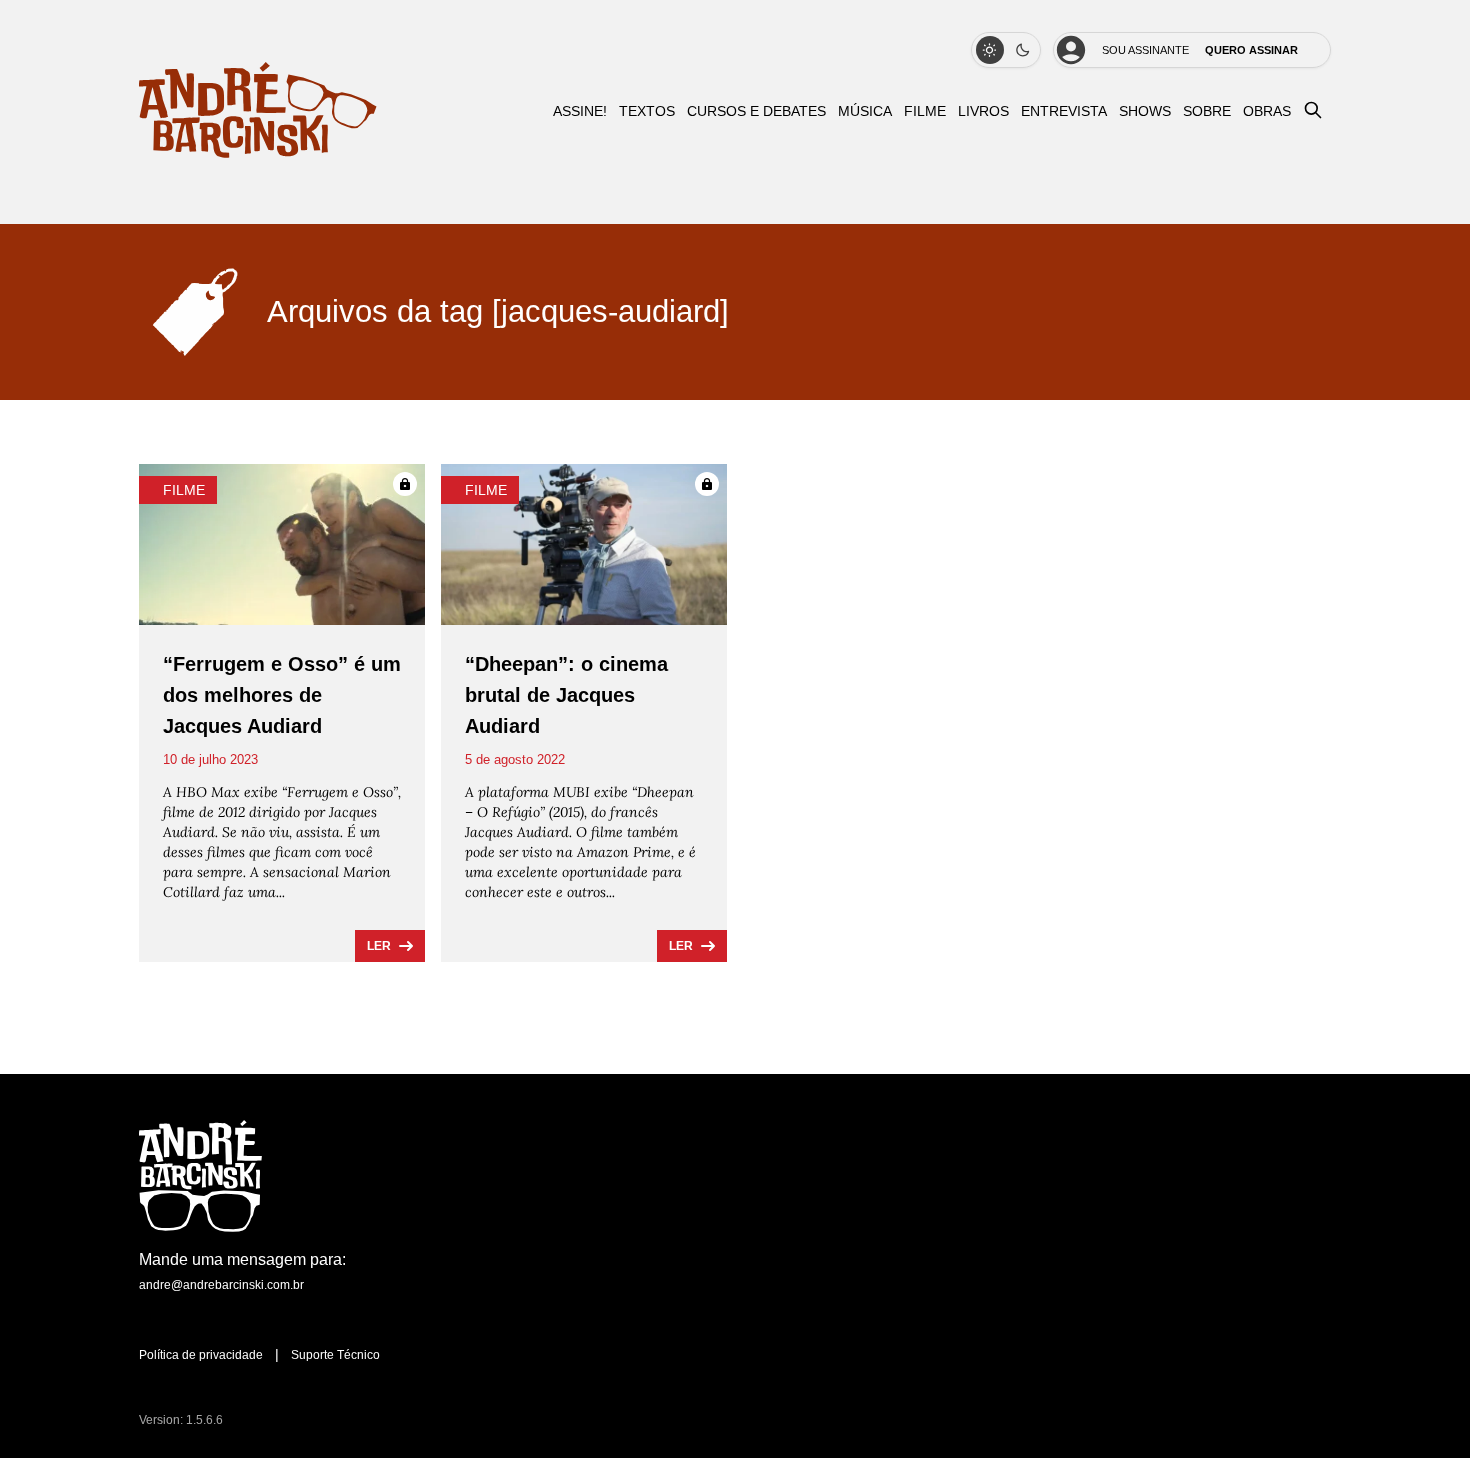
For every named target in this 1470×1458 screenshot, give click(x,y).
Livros (983, 111)
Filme (925, 111)
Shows (1145, 111)
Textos (647, 111)
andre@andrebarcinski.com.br (221, 1285)
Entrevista (1064, 111)
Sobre (1207, 111)
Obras (1267, 111)
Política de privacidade (201, 1355)
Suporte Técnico (335, 1355)
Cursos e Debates (756, 111)
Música (865, 111)
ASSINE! (580, 111)
